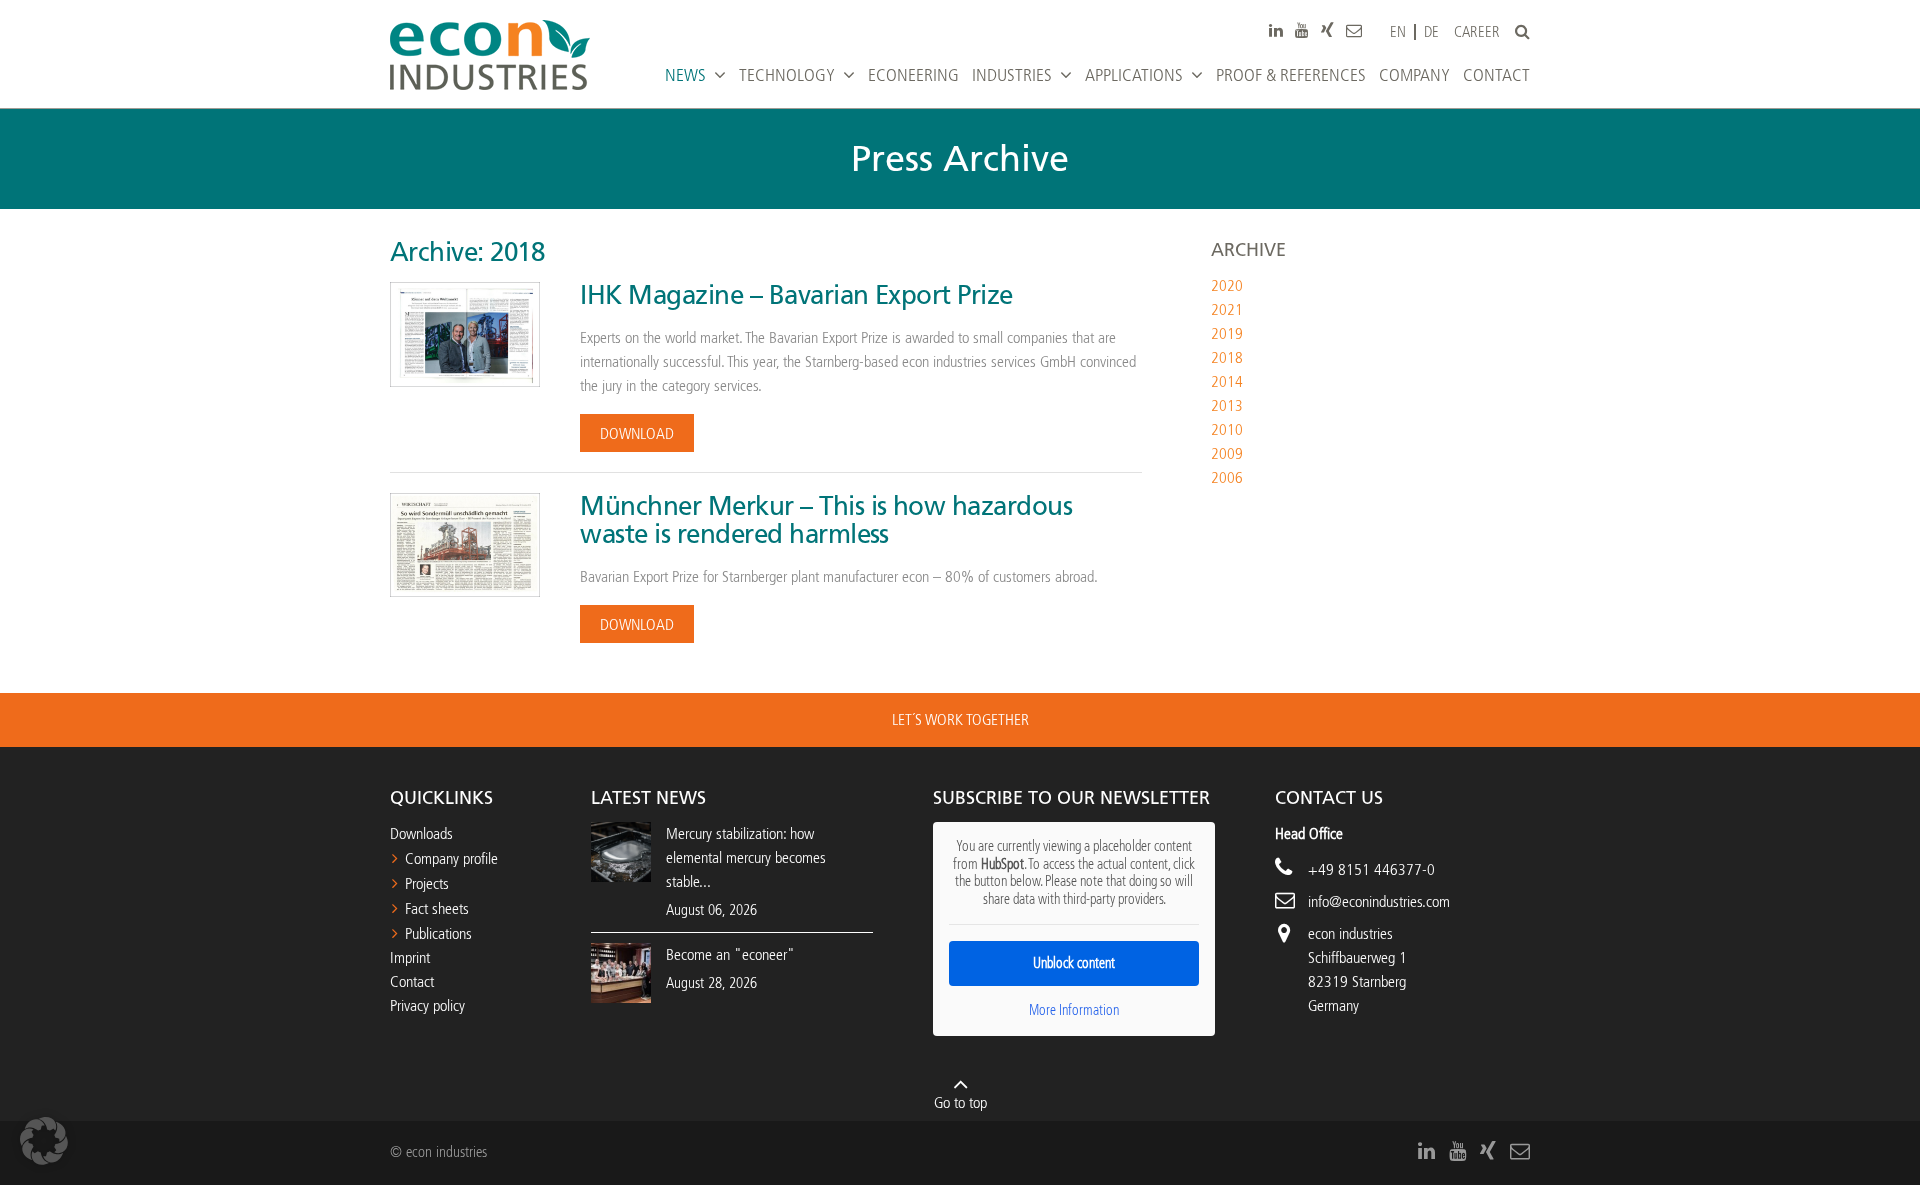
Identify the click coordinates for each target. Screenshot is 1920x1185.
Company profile (451, 858)
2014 (1227, 381)
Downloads (421, 833)
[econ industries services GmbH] (490, 55)
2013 (1227, 405)
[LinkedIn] (1276, 30)
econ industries (1350, 933)
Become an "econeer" (730, 954)
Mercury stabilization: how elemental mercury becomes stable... (746, 857)
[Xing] (1327, 30)
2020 (1227, 285)
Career (1477, 32)
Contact (412, 981)
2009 (1227, 453)
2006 (1227, 477)
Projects (427, 883)
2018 (1227, 357)
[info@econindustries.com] (1354, 30)
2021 (1227, 309)
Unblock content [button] (1074, 963)
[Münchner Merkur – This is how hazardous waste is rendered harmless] (465, 543)
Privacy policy (427, 1005)
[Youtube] (1302, 30)
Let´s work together (960, 719)
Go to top (960, 1102)
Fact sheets (437, 908)
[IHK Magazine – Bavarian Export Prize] (465, 333)
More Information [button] (1074, 1010)
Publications (438, 933)
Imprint (410, 957)
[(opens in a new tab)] (621, 971)
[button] (44, 1141)
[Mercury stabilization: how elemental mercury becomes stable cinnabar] (621, 851)
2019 (1227, 333)
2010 (1227, 429)
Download (637, 433)
